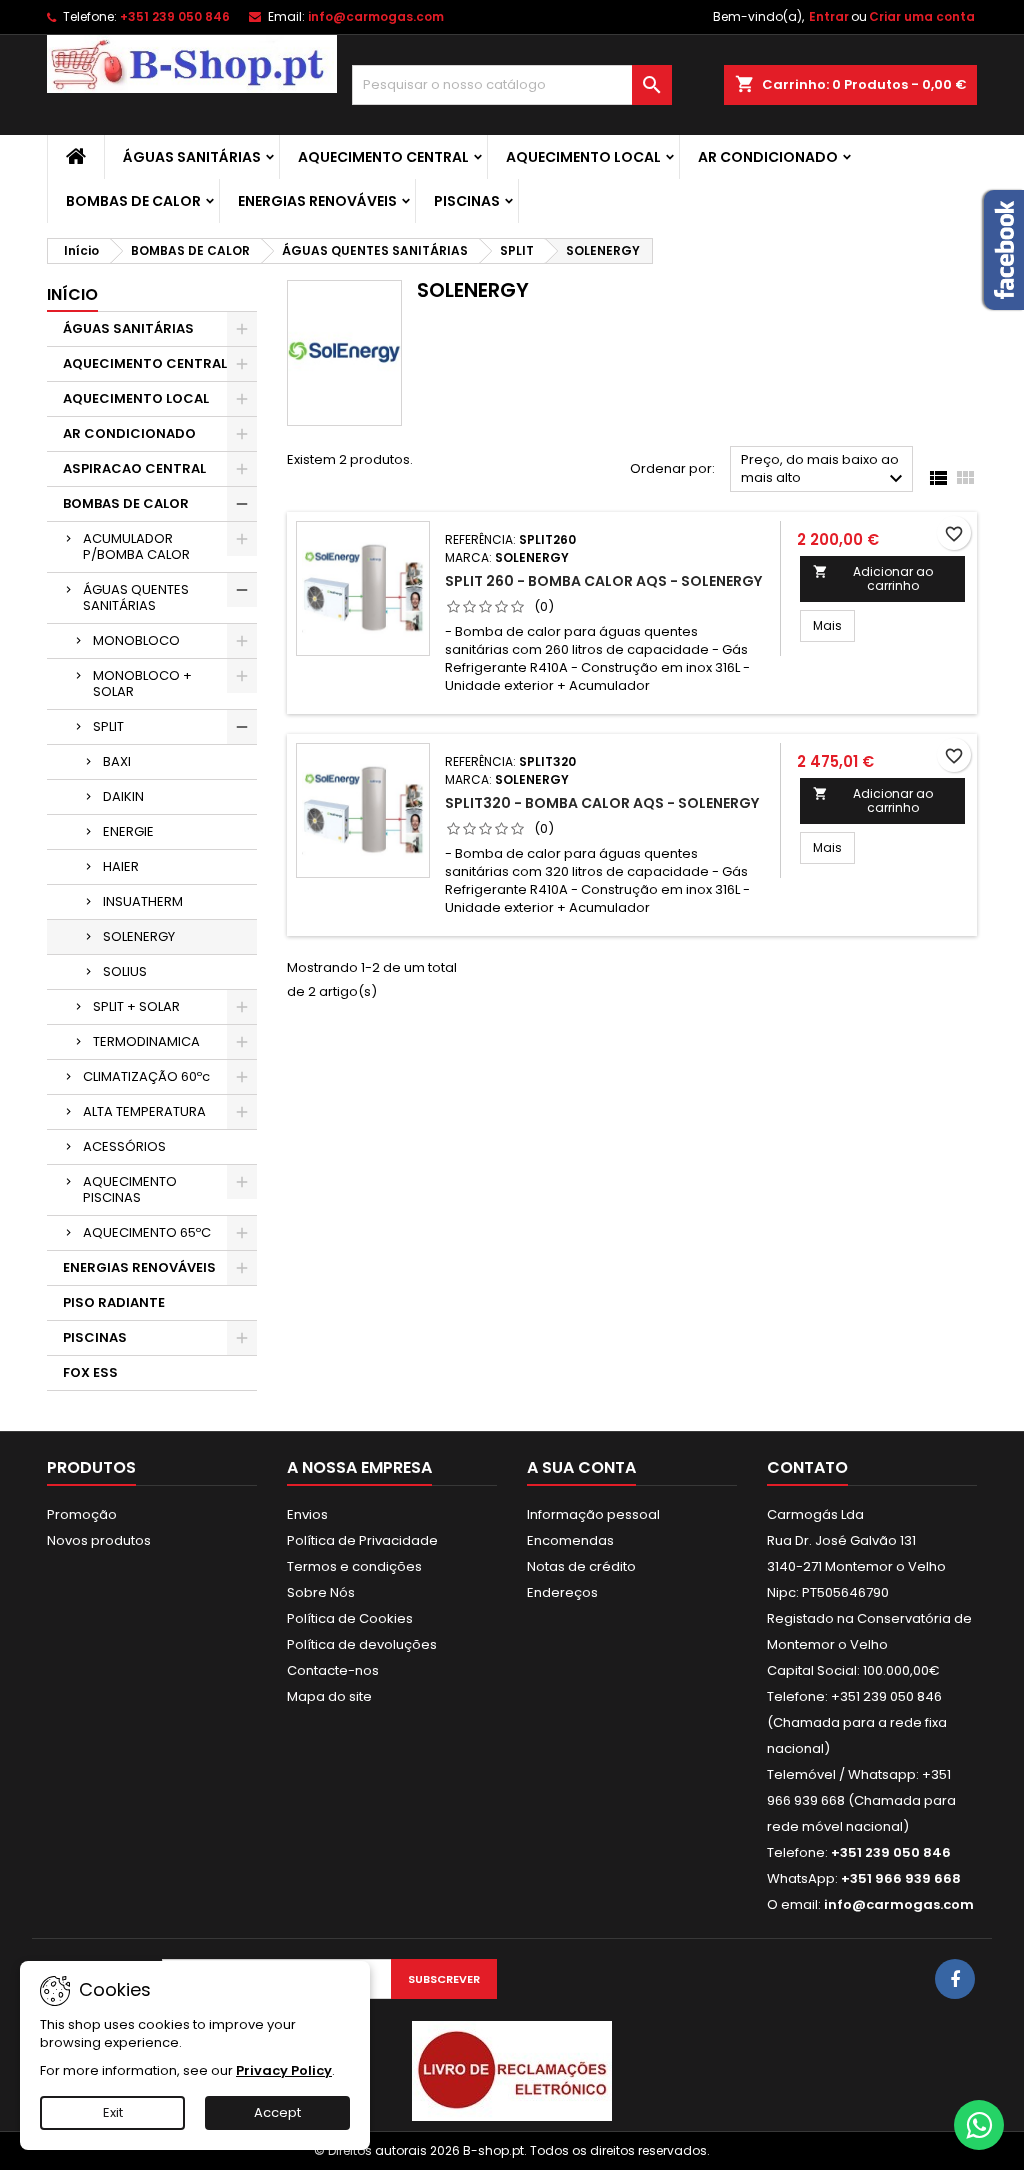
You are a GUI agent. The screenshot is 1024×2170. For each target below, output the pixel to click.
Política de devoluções (362, 1644)
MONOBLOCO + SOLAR (142, 683)
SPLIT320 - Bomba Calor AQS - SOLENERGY (602, 803)
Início (72, 294)
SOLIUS (125, 971)
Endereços (562, 1592)
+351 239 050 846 (175, 16)
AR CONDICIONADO (768, 157)
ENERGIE (128, 831)
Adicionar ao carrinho (873, 578)
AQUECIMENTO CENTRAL (383, 157)
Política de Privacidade (362, 1540)
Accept (277, 2112)
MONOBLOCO (136, 640)
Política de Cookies (350, 1618)
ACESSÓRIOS (124, 1146)
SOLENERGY (139, 936)
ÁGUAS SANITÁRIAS (192, 157)
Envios (307, 1514)
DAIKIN (123, 796)
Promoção (82, 1514)
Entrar (829, 16)
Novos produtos (99, 1540)
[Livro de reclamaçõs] (512, 2070)
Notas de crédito (581, 1566)
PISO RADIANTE (114, 1302)
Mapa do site (329, 1696)
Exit (113, 2112)
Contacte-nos (333, 1670)
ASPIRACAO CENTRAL (134, 468)
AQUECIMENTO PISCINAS (130, 1189)
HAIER (121, 866)
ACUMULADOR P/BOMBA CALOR (136, 546)
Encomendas (570, 1540)
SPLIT (108, 726)
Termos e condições (354, 1566)
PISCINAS (467, 201)
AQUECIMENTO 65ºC (147, 1232)
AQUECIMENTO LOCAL (583, 157)
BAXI (117, 761)
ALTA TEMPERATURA (144, 1111)
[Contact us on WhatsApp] (979, 2125)
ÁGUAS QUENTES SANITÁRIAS (136, 597)
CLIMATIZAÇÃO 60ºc (146, 1076)
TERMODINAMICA (146, 1041)
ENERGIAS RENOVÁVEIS (317, 201)
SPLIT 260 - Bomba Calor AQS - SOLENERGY (603, 581)
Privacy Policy (284, 2070)
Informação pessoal (593, 1514)
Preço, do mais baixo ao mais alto (824, 470)
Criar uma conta (922, 16)
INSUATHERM (143, 901)
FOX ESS (90, 1372)
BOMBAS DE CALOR (133, 201)
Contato (807, 1467)
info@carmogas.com (376, 16)
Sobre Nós (321, 1592)
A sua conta (581, 1467)
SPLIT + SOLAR (136, 1006)
